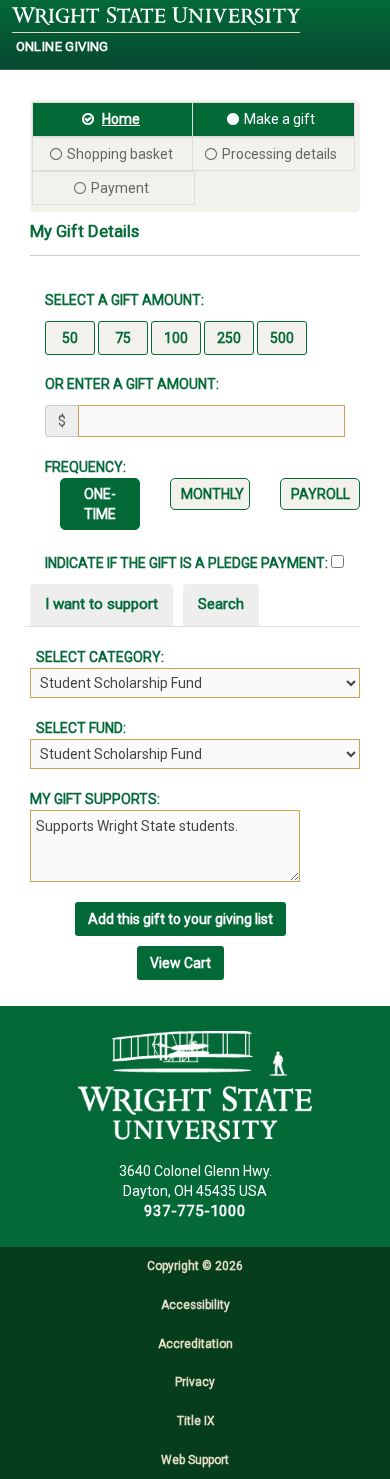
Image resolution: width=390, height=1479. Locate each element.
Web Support (195, 1460)
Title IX (195, 1421)
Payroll (320, 494)
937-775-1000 (195, 1211)
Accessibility (195, 1305)
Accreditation (195, 1344)
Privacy (195, 1382)
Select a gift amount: (124, 300)
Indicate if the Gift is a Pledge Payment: (188, 563)
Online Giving (62, 46)
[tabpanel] (195, 708)
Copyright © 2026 (195, 1266)
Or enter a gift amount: (132, 384)
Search (221, 604)
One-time (100, 504)
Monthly (212, 494)
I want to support (101, 604)
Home (121, 119)
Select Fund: (78, 728)
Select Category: (97, 657)
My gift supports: (95, 799)
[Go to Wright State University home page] (156, 16)
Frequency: (85, 467)
